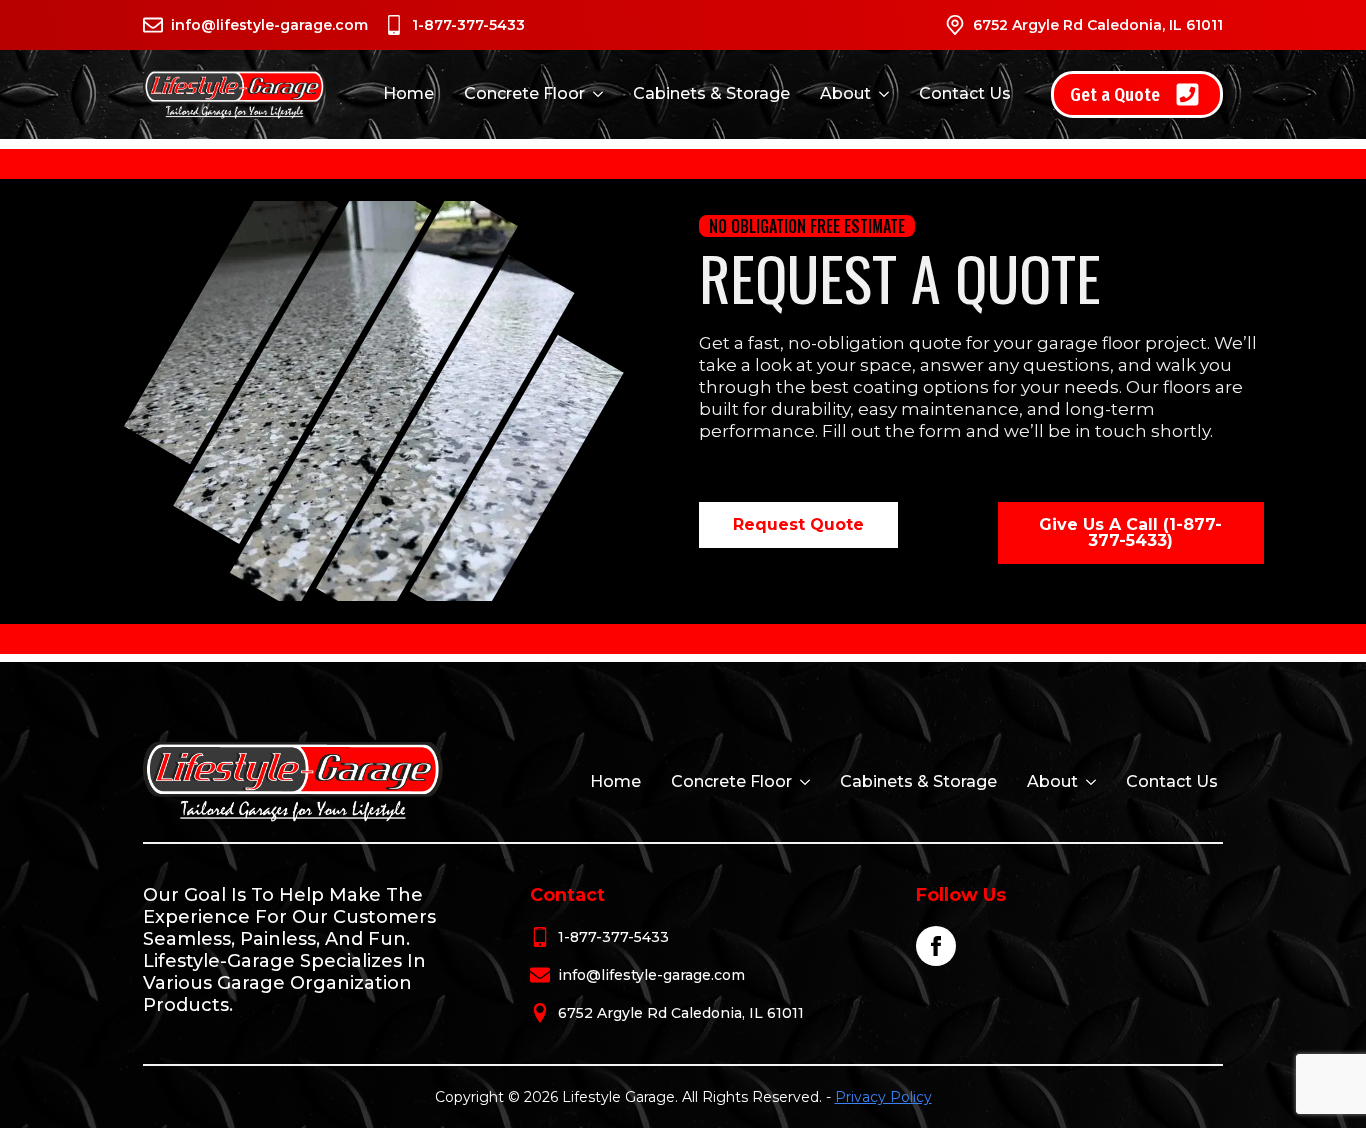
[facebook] (936, 946)
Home (408, 93)
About (845, 93)
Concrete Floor (524, 93)
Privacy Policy (883, 1097)
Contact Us (965, 93)
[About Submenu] (882, 94)
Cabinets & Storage (711, 93)
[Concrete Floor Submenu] (596, 94)
